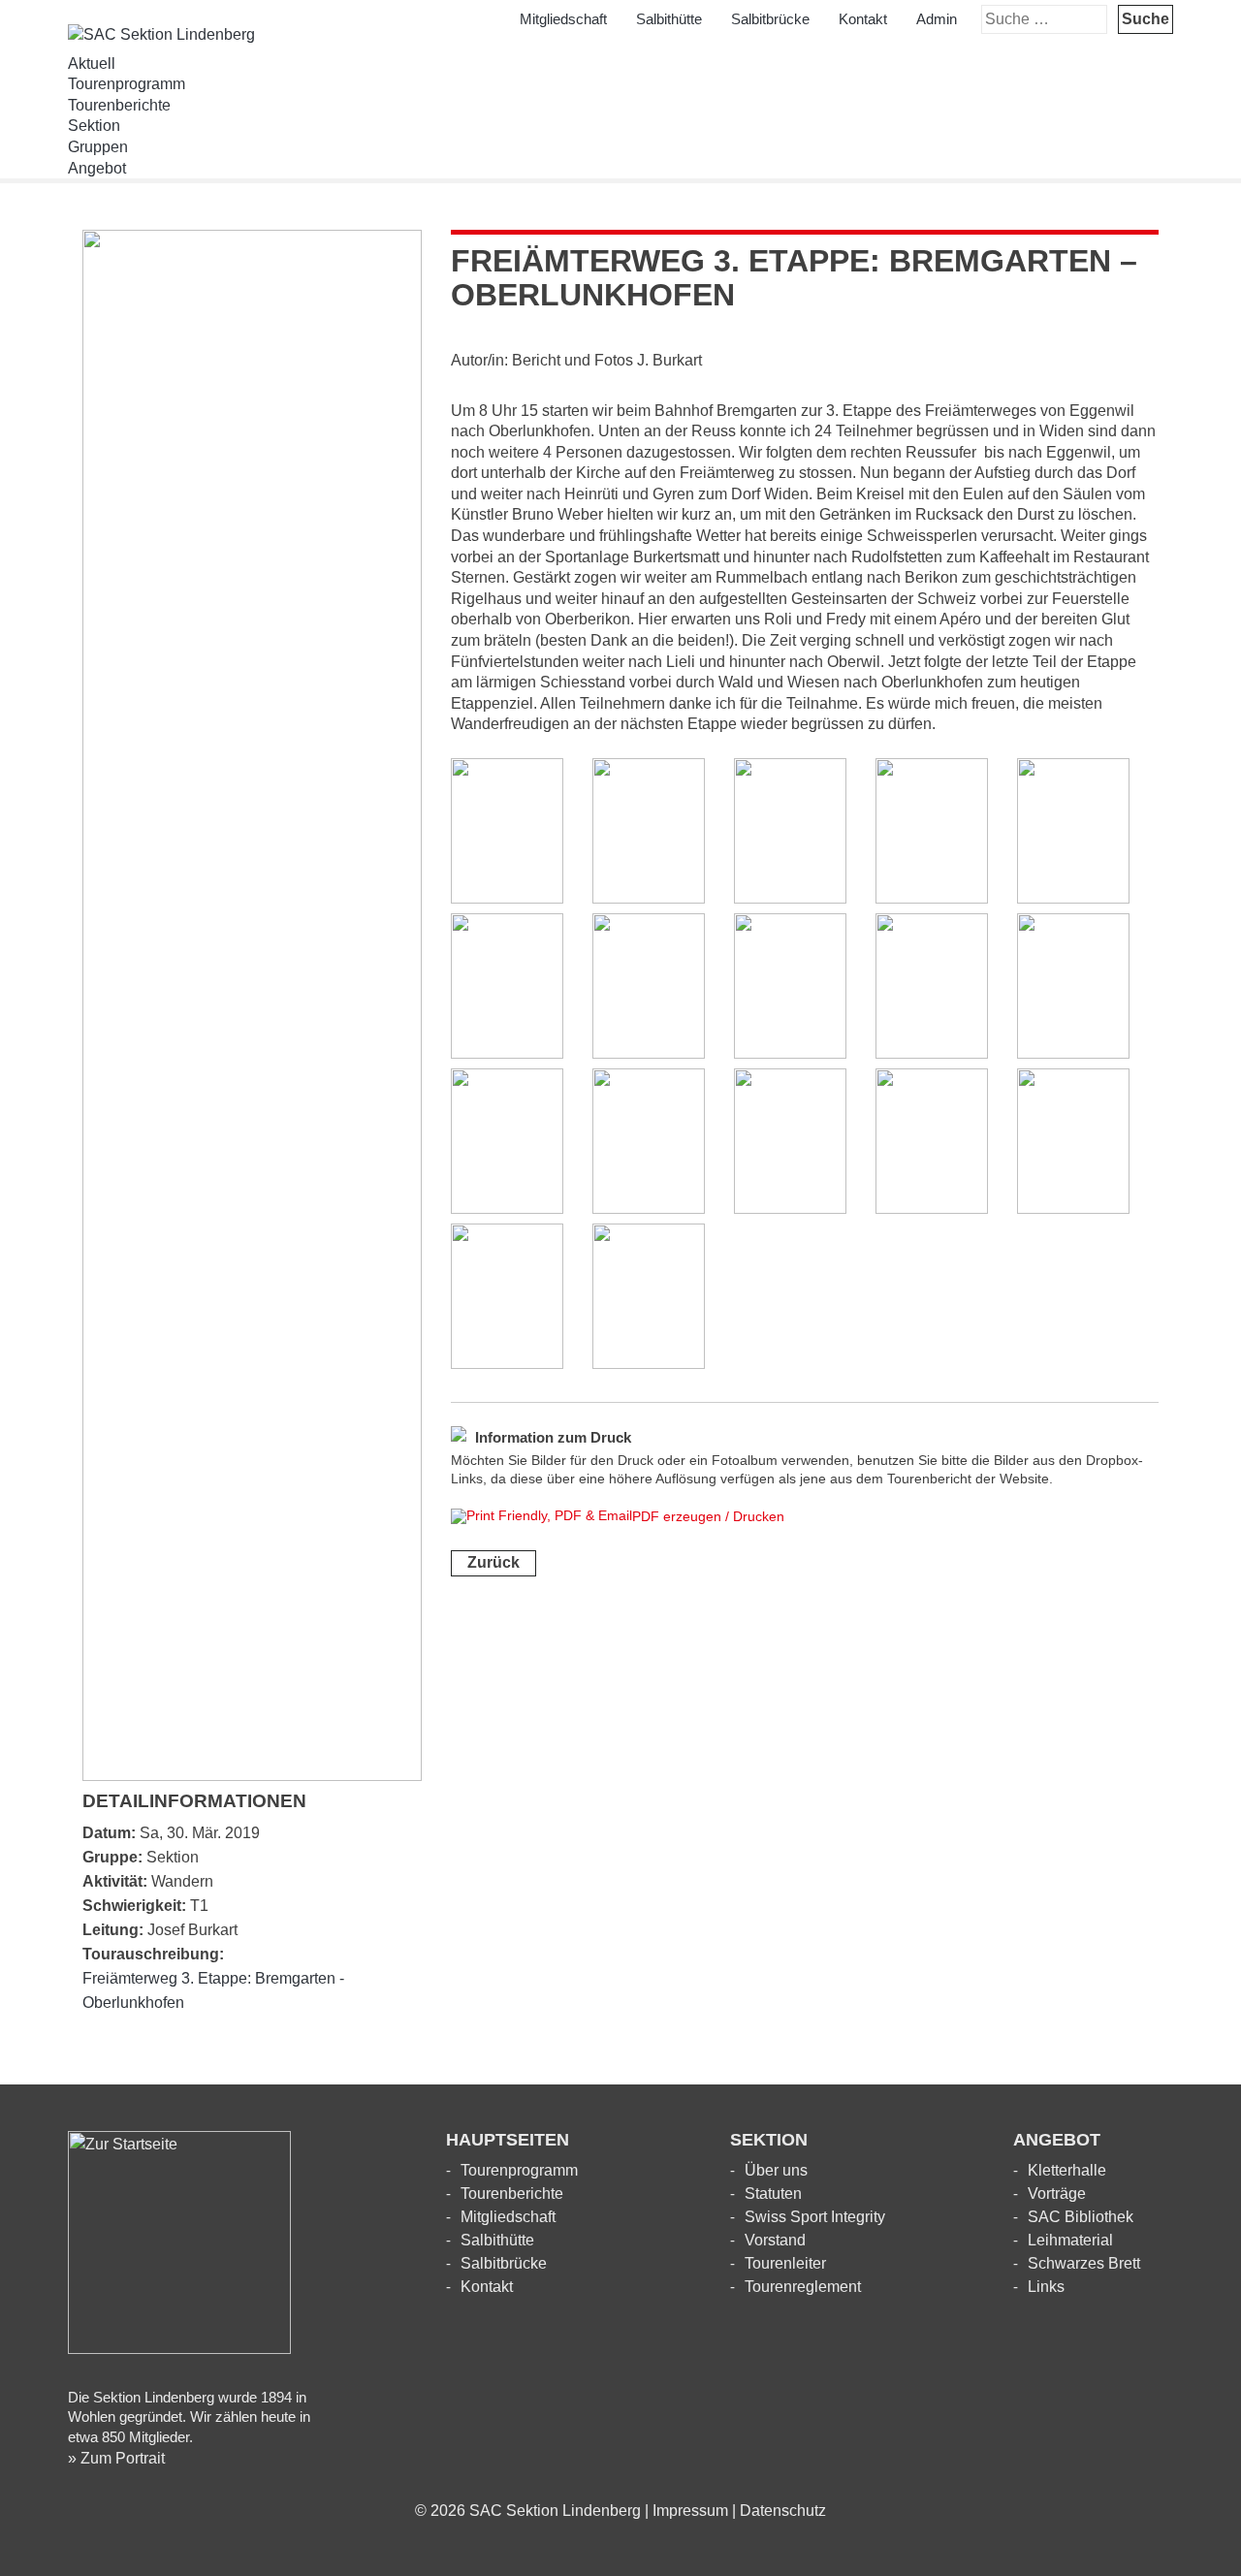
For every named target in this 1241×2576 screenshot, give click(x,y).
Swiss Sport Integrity (815, 2217)
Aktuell (92, 64)
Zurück (493, 1562)
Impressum (690, 2511)
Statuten (773, 2194)
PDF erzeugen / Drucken (708, 1516)
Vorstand (775, 2240)
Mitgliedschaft (563, 19)
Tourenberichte (119, 105)
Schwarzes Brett (1084, 2263)
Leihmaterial (1070, 2240)
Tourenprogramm (127, 84)
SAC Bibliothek (1081, 2217)
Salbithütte (669, 19)
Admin (937, 19)
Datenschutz (783, 2511)
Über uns (776, 2170)
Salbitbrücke (770, 19)
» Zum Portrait (116, 2458)
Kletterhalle (1067, 2170)
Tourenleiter (785, 2263)
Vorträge (1057, 2194)
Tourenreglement (803, 2287)
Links (1046, 2287)
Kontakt (863, 19)
